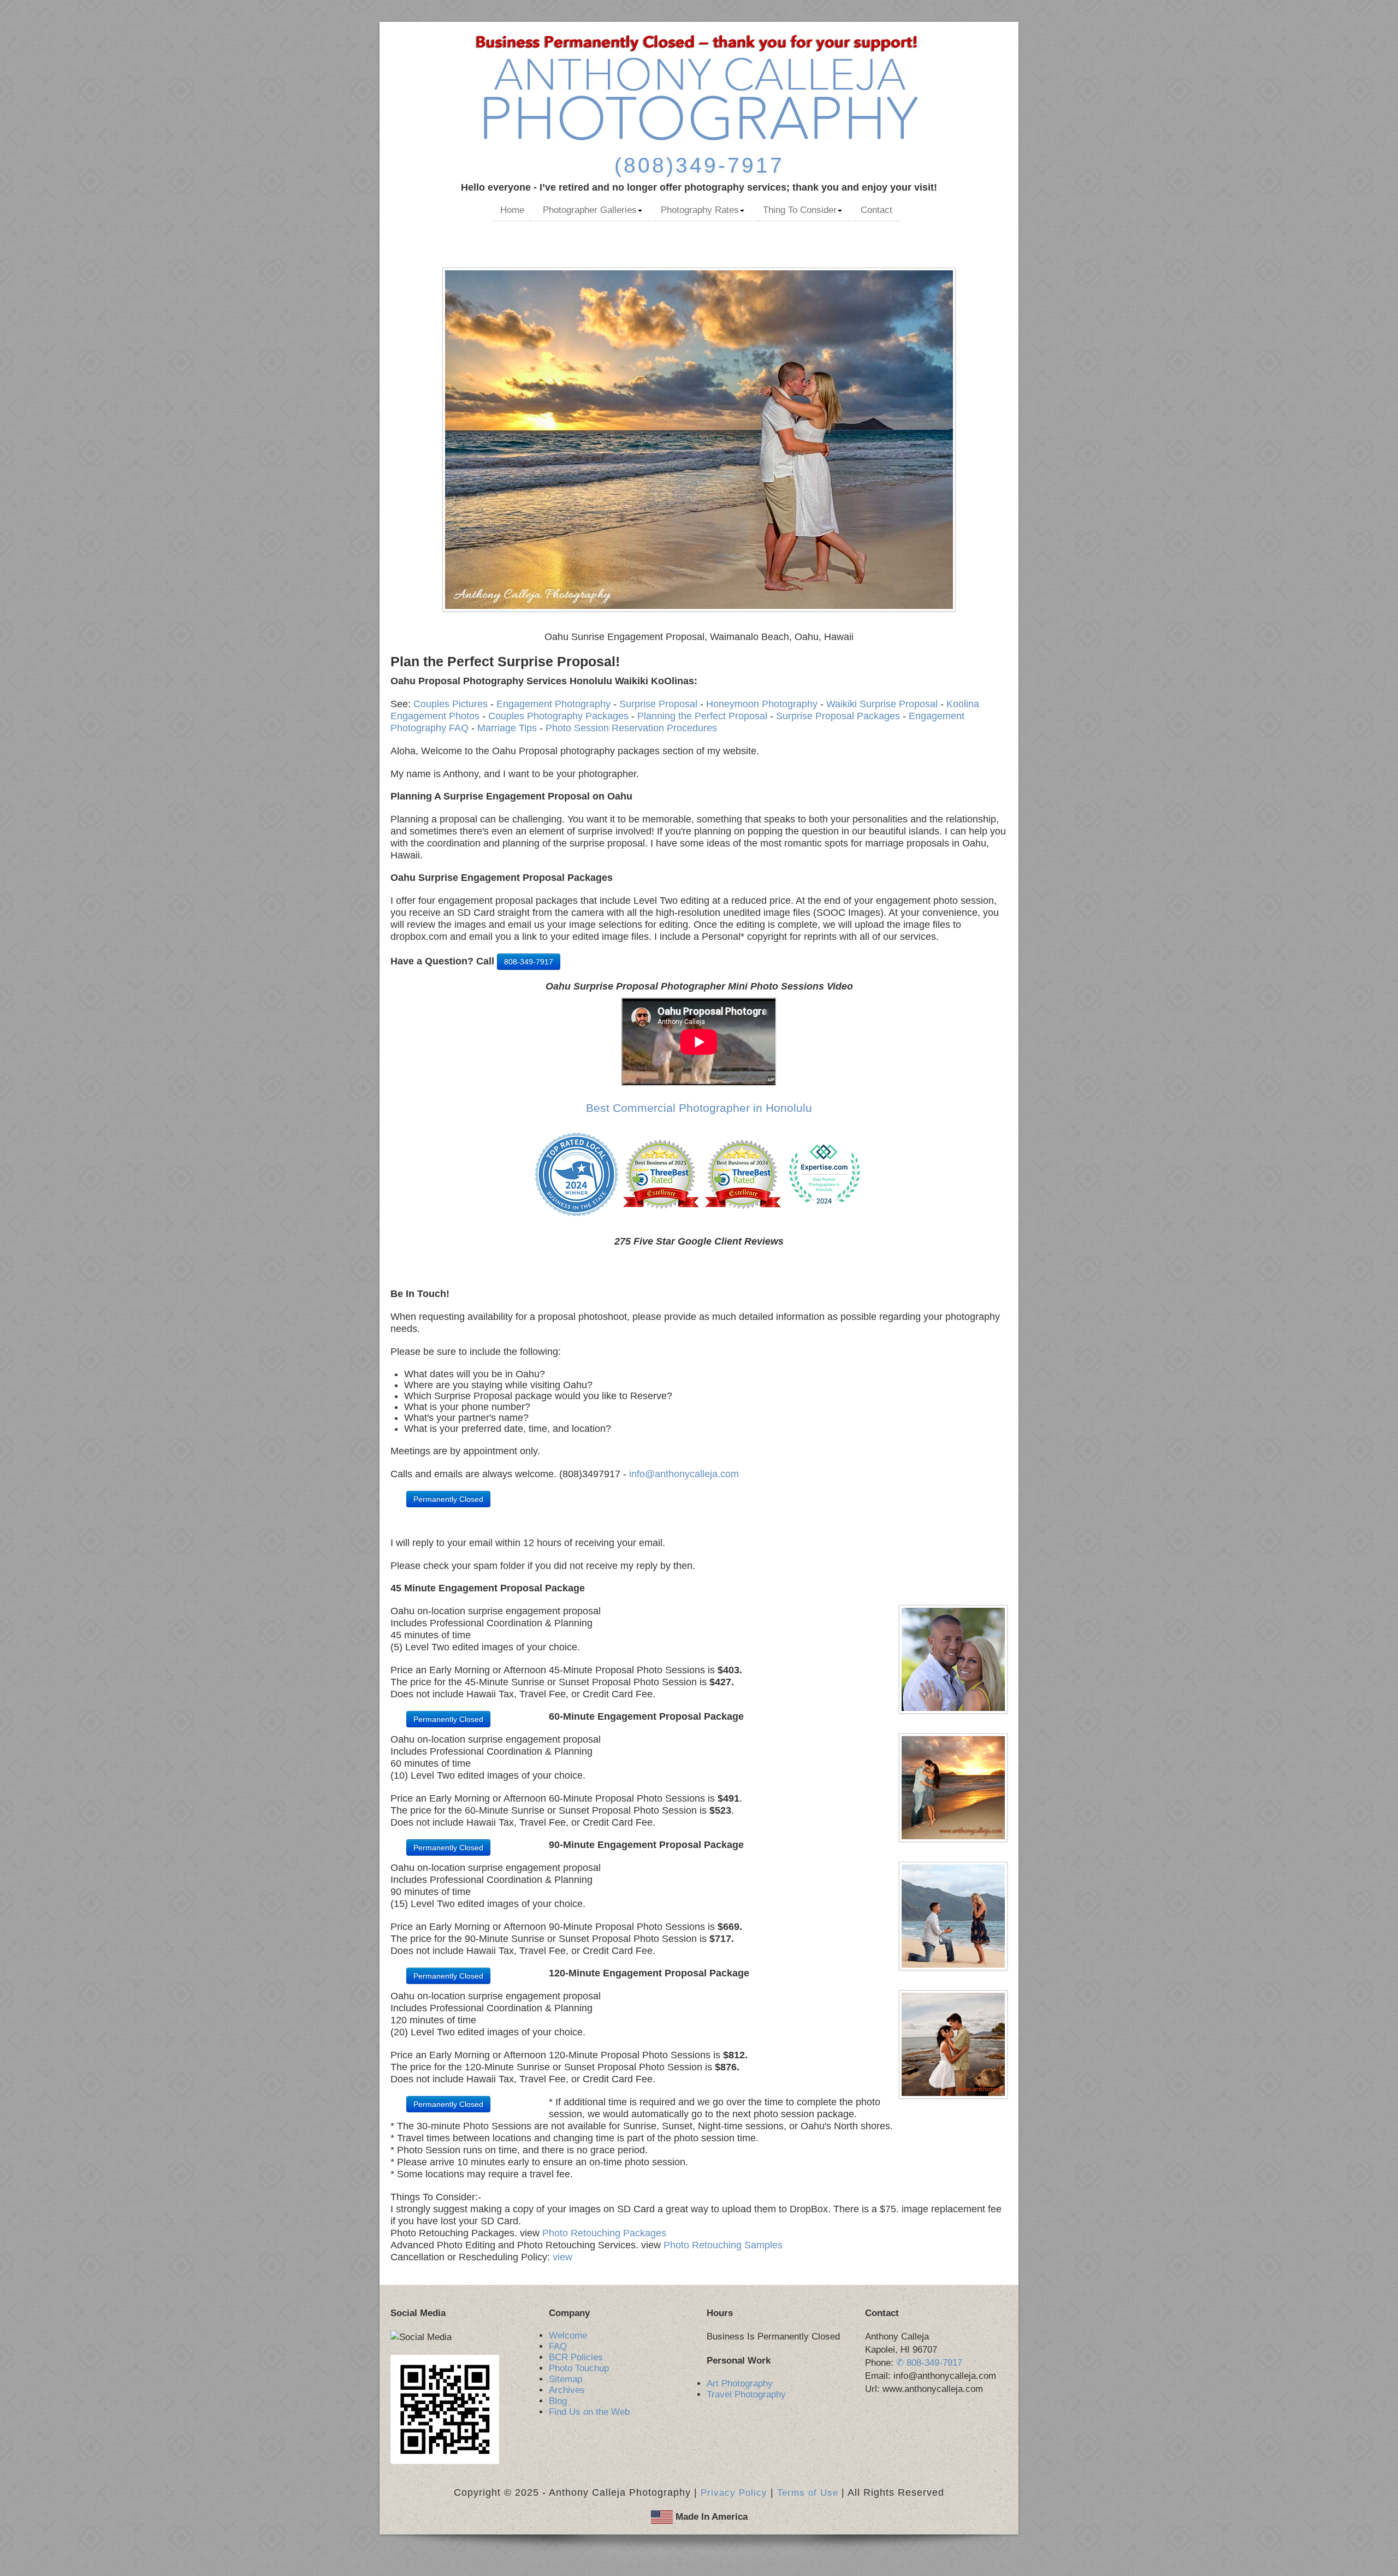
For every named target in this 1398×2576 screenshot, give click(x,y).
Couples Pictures (451, 704)
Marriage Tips (507, 728)
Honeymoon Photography (762, 704)
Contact (876, 210)
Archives (567, 2390)
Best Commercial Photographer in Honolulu (699, 1108)
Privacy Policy (734, 2493)
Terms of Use (808, 2493)
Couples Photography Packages (558, 716)
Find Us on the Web (589, 2412)
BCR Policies (576, 2357)
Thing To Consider (800, 210)
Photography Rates (700, 210)
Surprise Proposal (658, 704)
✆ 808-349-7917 (929, 2363)
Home (512, 210)
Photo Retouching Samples (723, 2245)
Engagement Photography (553, 704)
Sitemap (565, 2379)
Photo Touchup (579, 2368)
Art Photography (740, 2383)
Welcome (568, 2335)
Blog (558, 2401)
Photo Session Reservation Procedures (631, 728)
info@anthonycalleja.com (684, 1474)
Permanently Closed (448, 1499)
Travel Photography (746, 2394)
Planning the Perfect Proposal (702, 716)
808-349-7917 (529, 962)
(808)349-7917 (699, 165)
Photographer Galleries (590, 210)
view (561, 2257)
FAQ (558, 2346)
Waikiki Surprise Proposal (882, 704)
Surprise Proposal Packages (838, 716)
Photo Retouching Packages (604, 2233)
